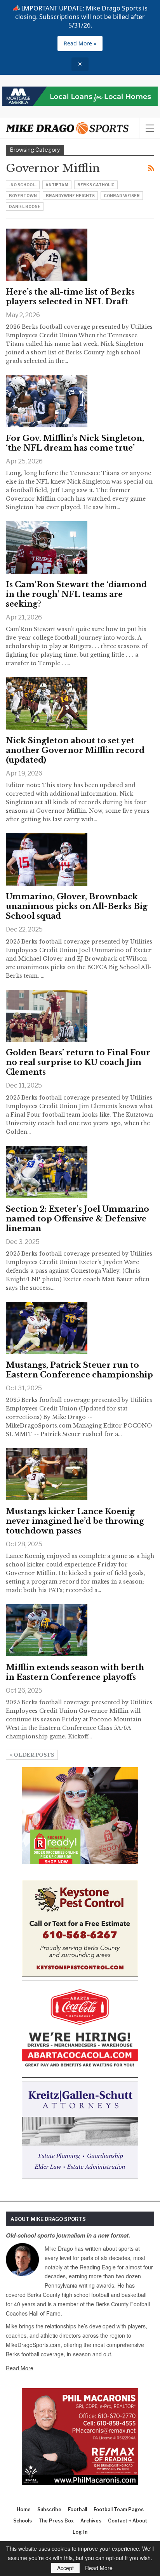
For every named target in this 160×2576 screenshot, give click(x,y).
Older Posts (33, 1755)
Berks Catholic (96, 185)
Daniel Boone (25, 206)
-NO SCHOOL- (23, 185)
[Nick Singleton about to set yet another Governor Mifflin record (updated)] (47, 703)
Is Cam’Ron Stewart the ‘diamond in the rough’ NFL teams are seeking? (76, 594)
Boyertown (23, 196)
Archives (91, 2521)
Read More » (80, 43)
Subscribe (49, 2509)
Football (77, 2509)
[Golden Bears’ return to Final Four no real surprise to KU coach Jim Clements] (47, 1016)
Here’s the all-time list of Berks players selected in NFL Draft (70, 297)
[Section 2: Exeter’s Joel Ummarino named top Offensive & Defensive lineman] (47, 1172)
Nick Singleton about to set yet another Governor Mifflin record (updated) (75, 750)
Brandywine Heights (70, 196)
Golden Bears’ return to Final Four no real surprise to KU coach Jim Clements (78, 1062)
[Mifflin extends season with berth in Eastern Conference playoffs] (47, 1630)
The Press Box (56, 2521)
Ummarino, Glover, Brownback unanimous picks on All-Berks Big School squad (77, 906)
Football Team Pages (119, 2509)
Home (24, 2509)
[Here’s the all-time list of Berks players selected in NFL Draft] (47, 255)
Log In (80, 2532)
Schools (23, 2521)
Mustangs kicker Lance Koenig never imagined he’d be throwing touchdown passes (75, 1521)
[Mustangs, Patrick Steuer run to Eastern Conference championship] (47, 1328)
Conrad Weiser (122, 196)
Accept (65, 2568)
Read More (20, 2368)
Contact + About (128, 2521)
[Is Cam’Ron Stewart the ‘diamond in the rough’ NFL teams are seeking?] (47, 547)
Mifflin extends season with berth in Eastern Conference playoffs (75, 1672)
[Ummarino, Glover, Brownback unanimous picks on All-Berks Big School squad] (47, 859)
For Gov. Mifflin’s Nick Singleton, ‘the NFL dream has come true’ (75, 443)
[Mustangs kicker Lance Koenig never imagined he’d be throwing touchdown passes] (47, 1474)
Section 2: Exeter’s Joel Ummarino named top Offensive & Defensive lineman (77, 1219)
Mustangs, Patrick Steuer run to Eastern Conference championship (79, 1370)
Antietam (57, 185)
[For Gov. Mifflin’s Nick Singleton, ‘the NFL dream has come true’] (47, 401)
